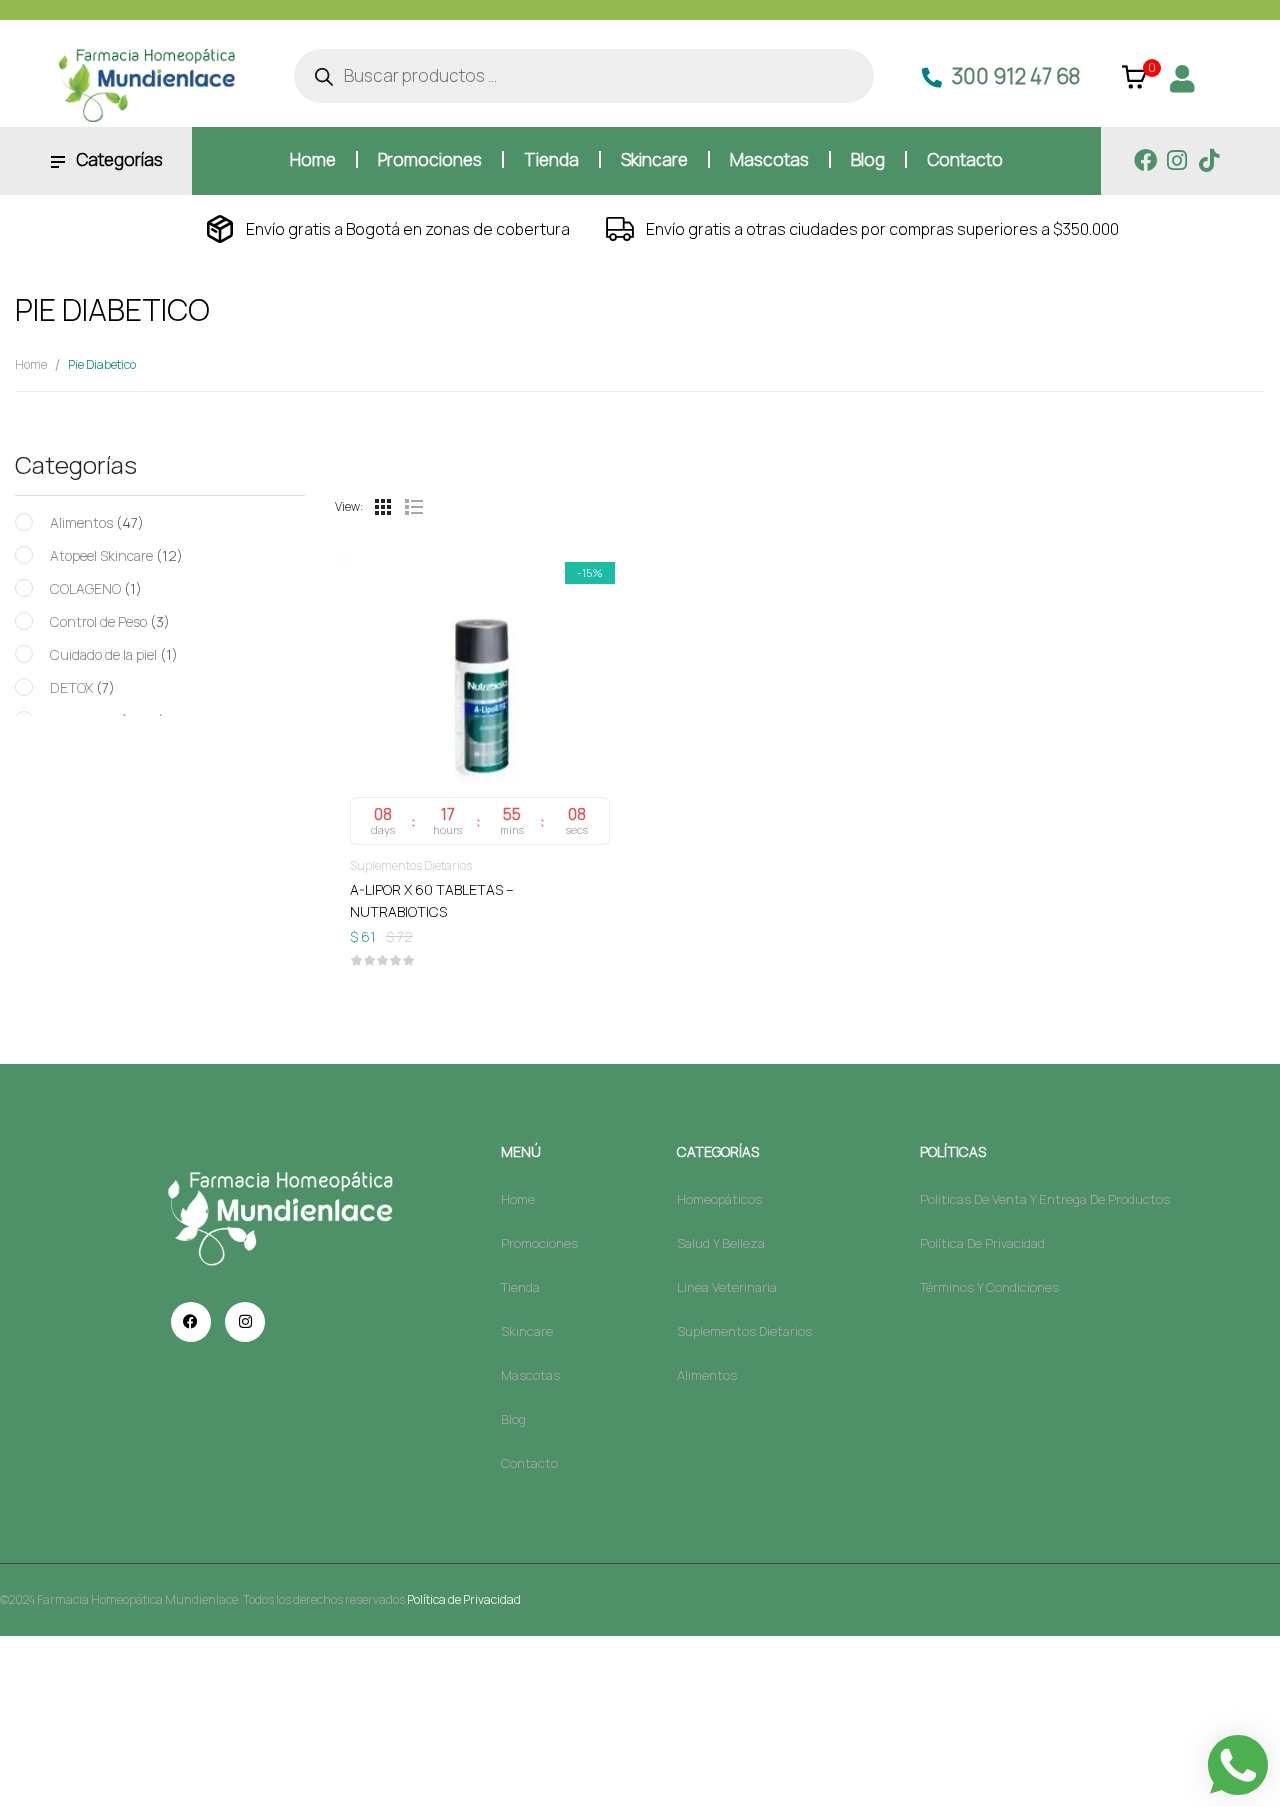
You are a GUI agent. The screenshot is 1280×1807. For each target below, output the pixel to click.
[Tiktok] (1209, 160)
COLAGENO (85, 588)
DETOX (71, 687)
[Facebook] (1145, 160)
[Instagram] (1177, 160)
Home (31, 364)
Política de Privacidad (464, 1599)
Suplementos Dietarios (411, 865)
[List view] (413, 507)
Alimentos (81, 522)
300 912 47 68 (1016, 76)
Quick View (480, 638)
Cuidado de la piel (103, 654)
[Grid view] (383, 507)
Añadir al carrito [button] (480, 888)
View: (349, 506)
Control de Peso (98, 621)
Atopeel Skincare (101, 555)
